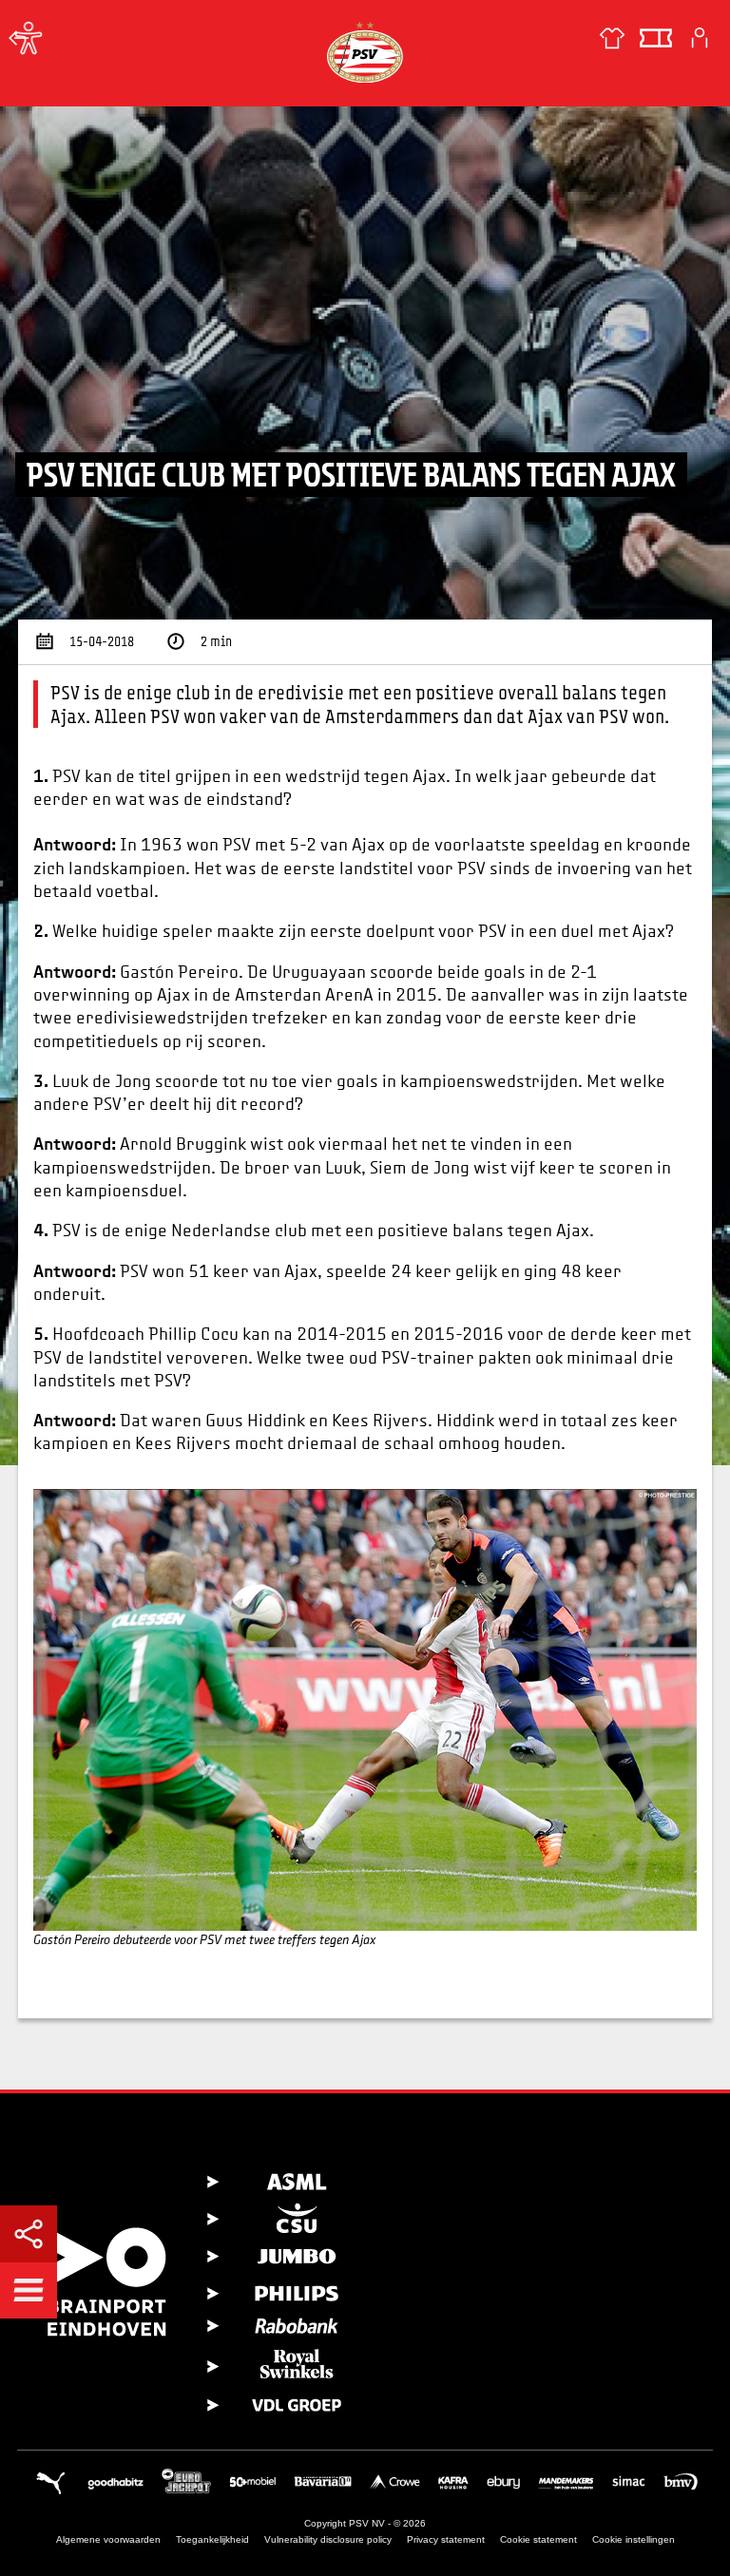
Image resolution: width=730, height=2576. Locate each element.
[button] (29, 2290)
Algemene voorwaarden (108, 2539)
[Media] (19, 38)
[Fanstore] (612, 38)
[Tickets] (656, 38)
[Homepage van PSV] (365, 52)
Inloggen (700, 38)
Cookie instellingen (634, 2539)
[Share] (29, 2234)
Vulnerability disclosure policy (328, 2539)
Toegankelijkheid (212, 2539)
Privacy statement (446, 2539)
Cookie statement (538, 2539)
